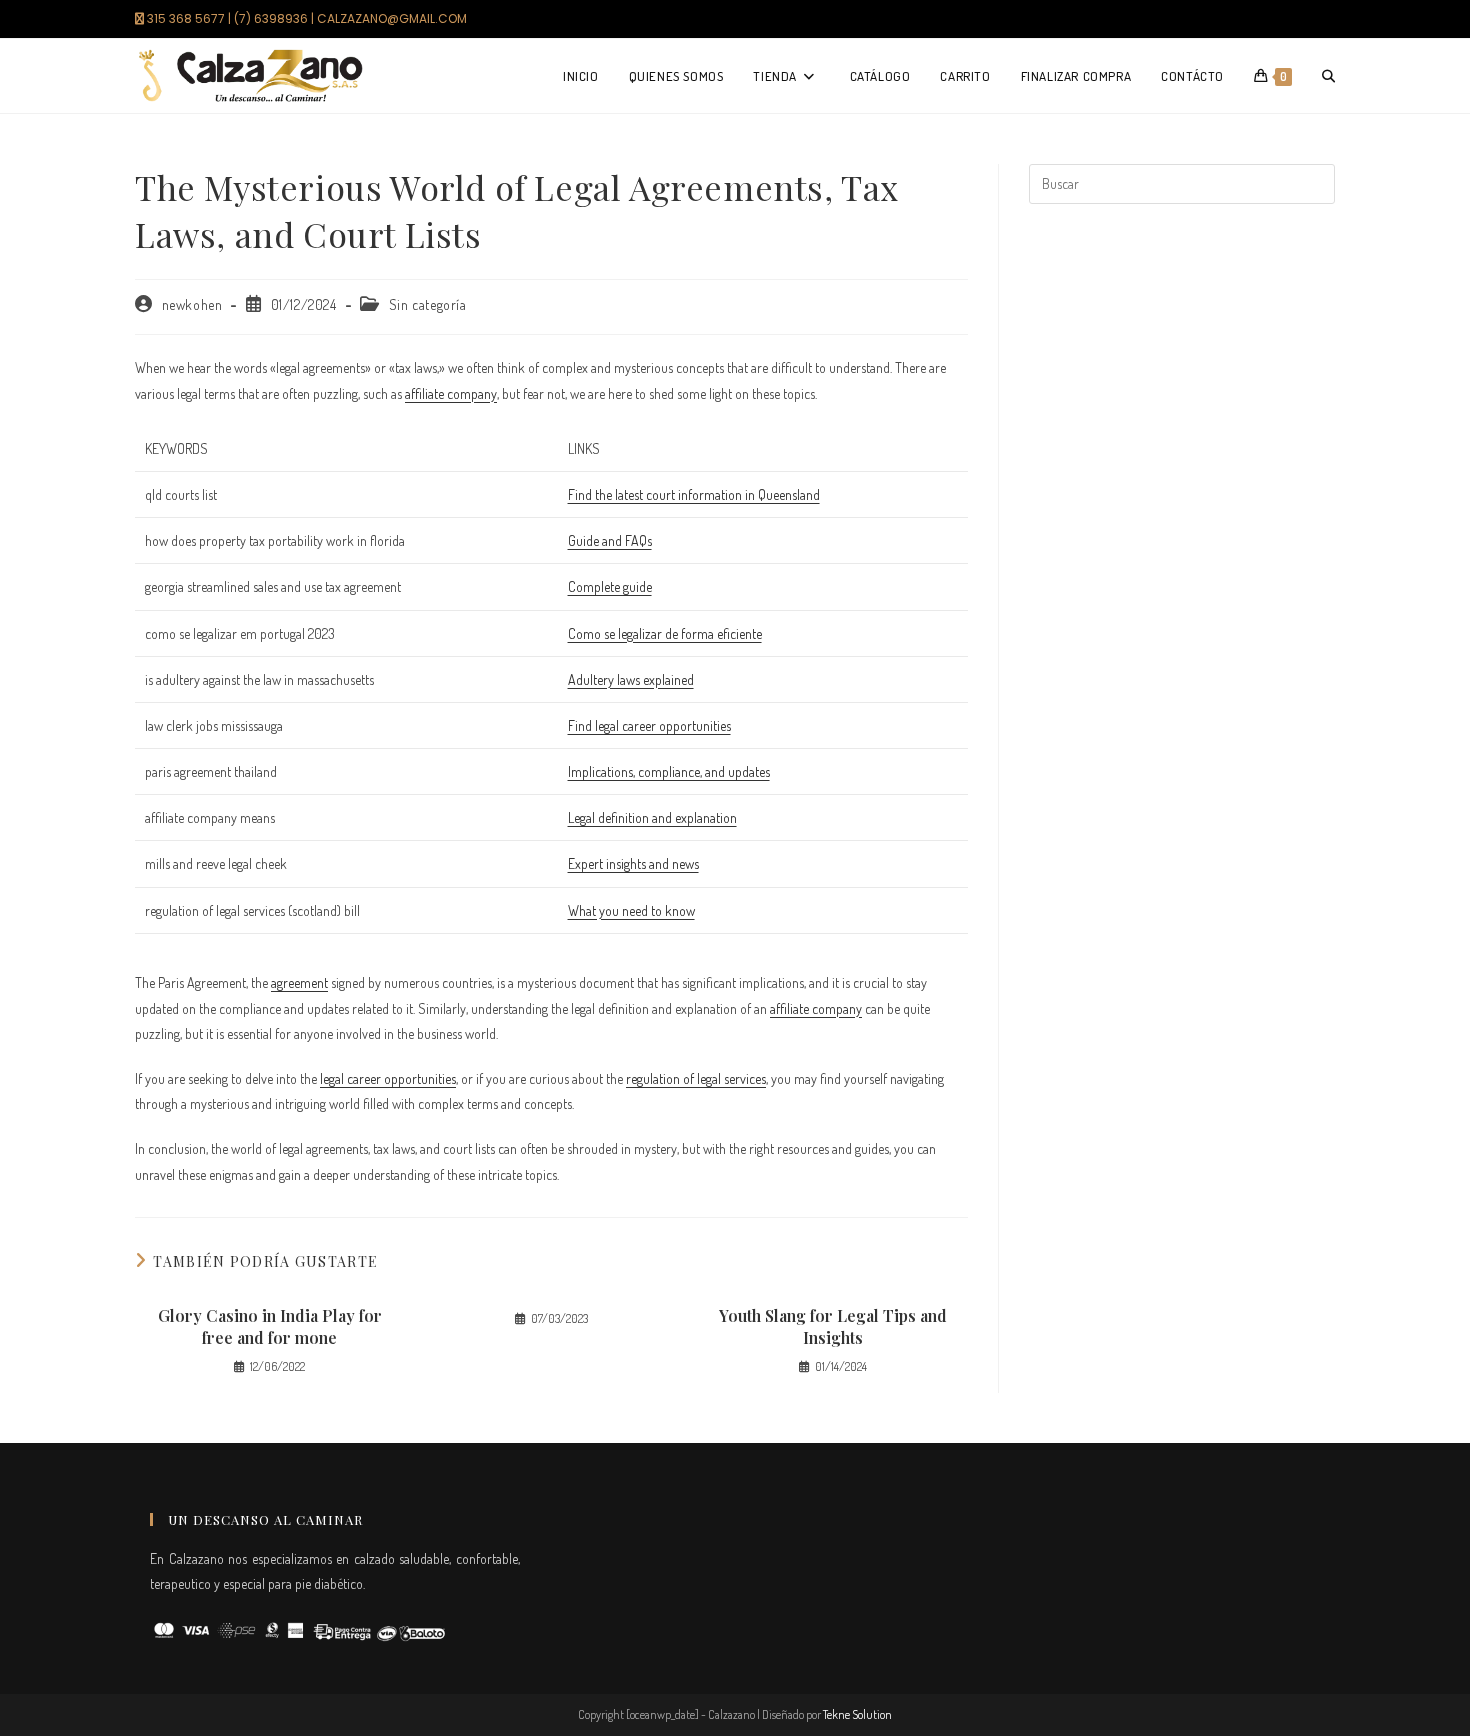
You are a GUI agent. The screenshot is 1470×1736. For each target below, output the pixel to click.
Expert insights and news (633, 863)
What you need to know (631, 910)
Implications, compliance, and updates (669, 771)
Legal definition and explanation (652, 817)
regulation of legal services (696, 1078)
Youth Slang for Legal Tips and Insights (833, 1326)
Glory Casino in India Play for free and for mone (270, 1326)
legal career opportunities (388, 1078)
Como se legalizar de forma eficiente (665, 633)
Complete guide (610, 586)
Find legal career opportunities (649, 725)
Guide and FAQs (610, 540)
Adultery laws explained (631, 679)
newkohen (192, 304)
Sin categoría (428, 304)
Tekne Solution (857, 1714)
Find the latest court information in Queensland (694, 494)
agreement (299, 982)
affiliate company (451, 393)
